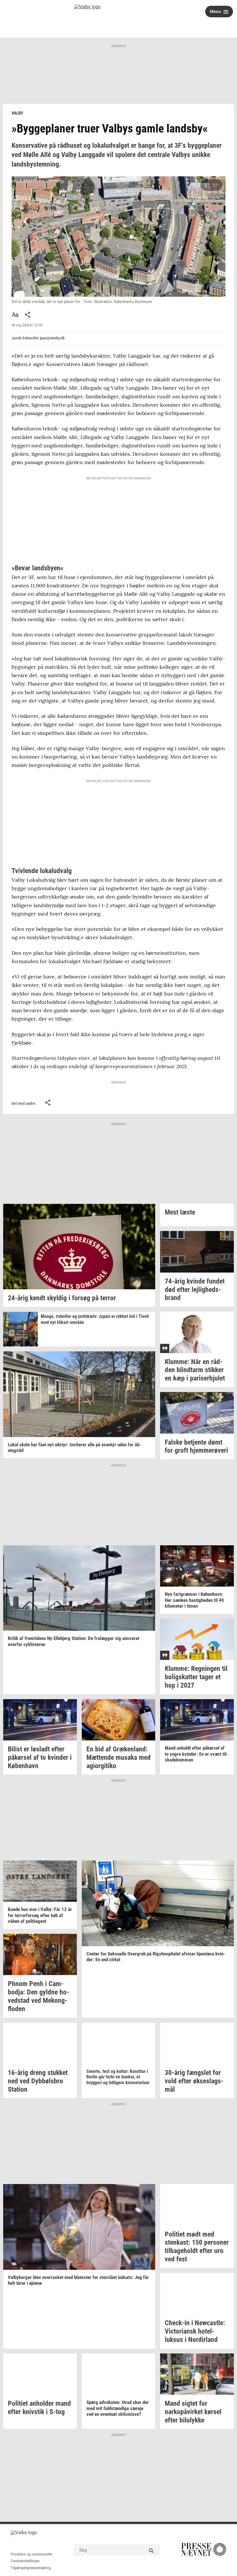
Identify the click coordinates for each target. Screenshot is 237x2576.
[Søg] (151, 2550)
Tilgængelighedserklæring (31, 2568)
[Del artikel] (28, 315)
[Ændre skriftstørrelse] (15, 315)
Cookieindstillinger (25, 2561)
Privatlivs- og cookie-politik (32, 2554)
